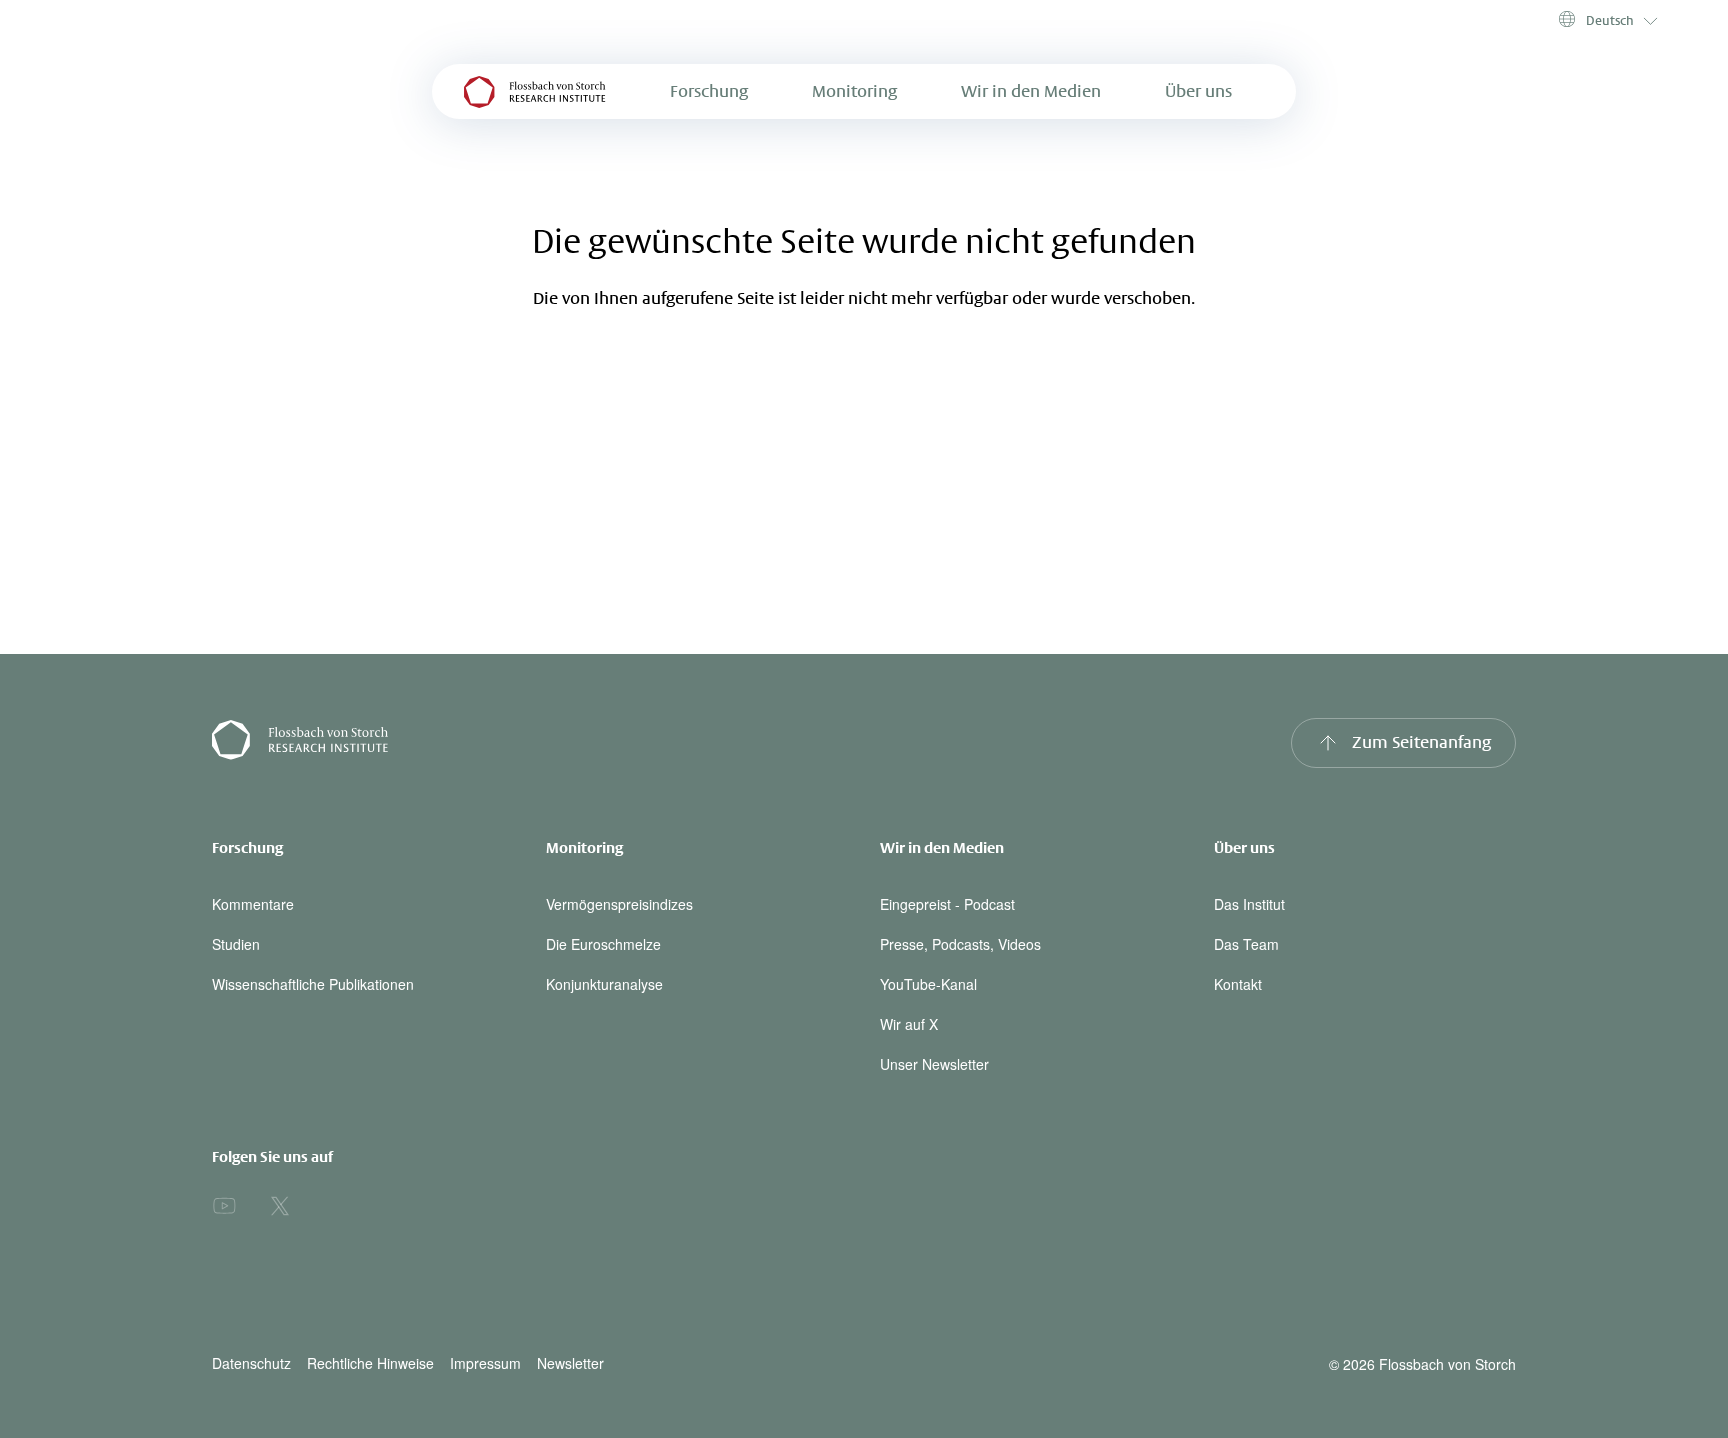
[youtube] (224, 1206)
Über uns (1198, 91)
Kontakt (1238, 984)
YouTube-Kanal (928, 984)
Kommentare (253, 904)
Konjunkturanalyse (604, 984)
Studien (236, 944)
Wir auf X (909, 1024)
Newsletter (570, 1363)
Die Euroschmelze (603, 944)
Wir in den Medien (1031, 91)
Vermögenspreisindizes (619, 904)
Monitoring (854, 91)
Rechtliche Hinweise (370, 1363)
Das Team (1246, 944)
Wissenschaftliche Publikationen (313, 984)
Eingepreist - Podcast (947, 904)
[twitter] (280, 1206)
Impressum (485, 1363)
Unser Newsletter (934, 1064)
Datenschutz (251, 1363)
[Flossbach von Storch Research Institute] (530, 743)
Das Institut (1249, 904)
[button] (1606, 20)
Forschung (709, 91)
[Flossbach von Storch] (535, 91)
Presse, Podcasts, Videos (960, 944)
